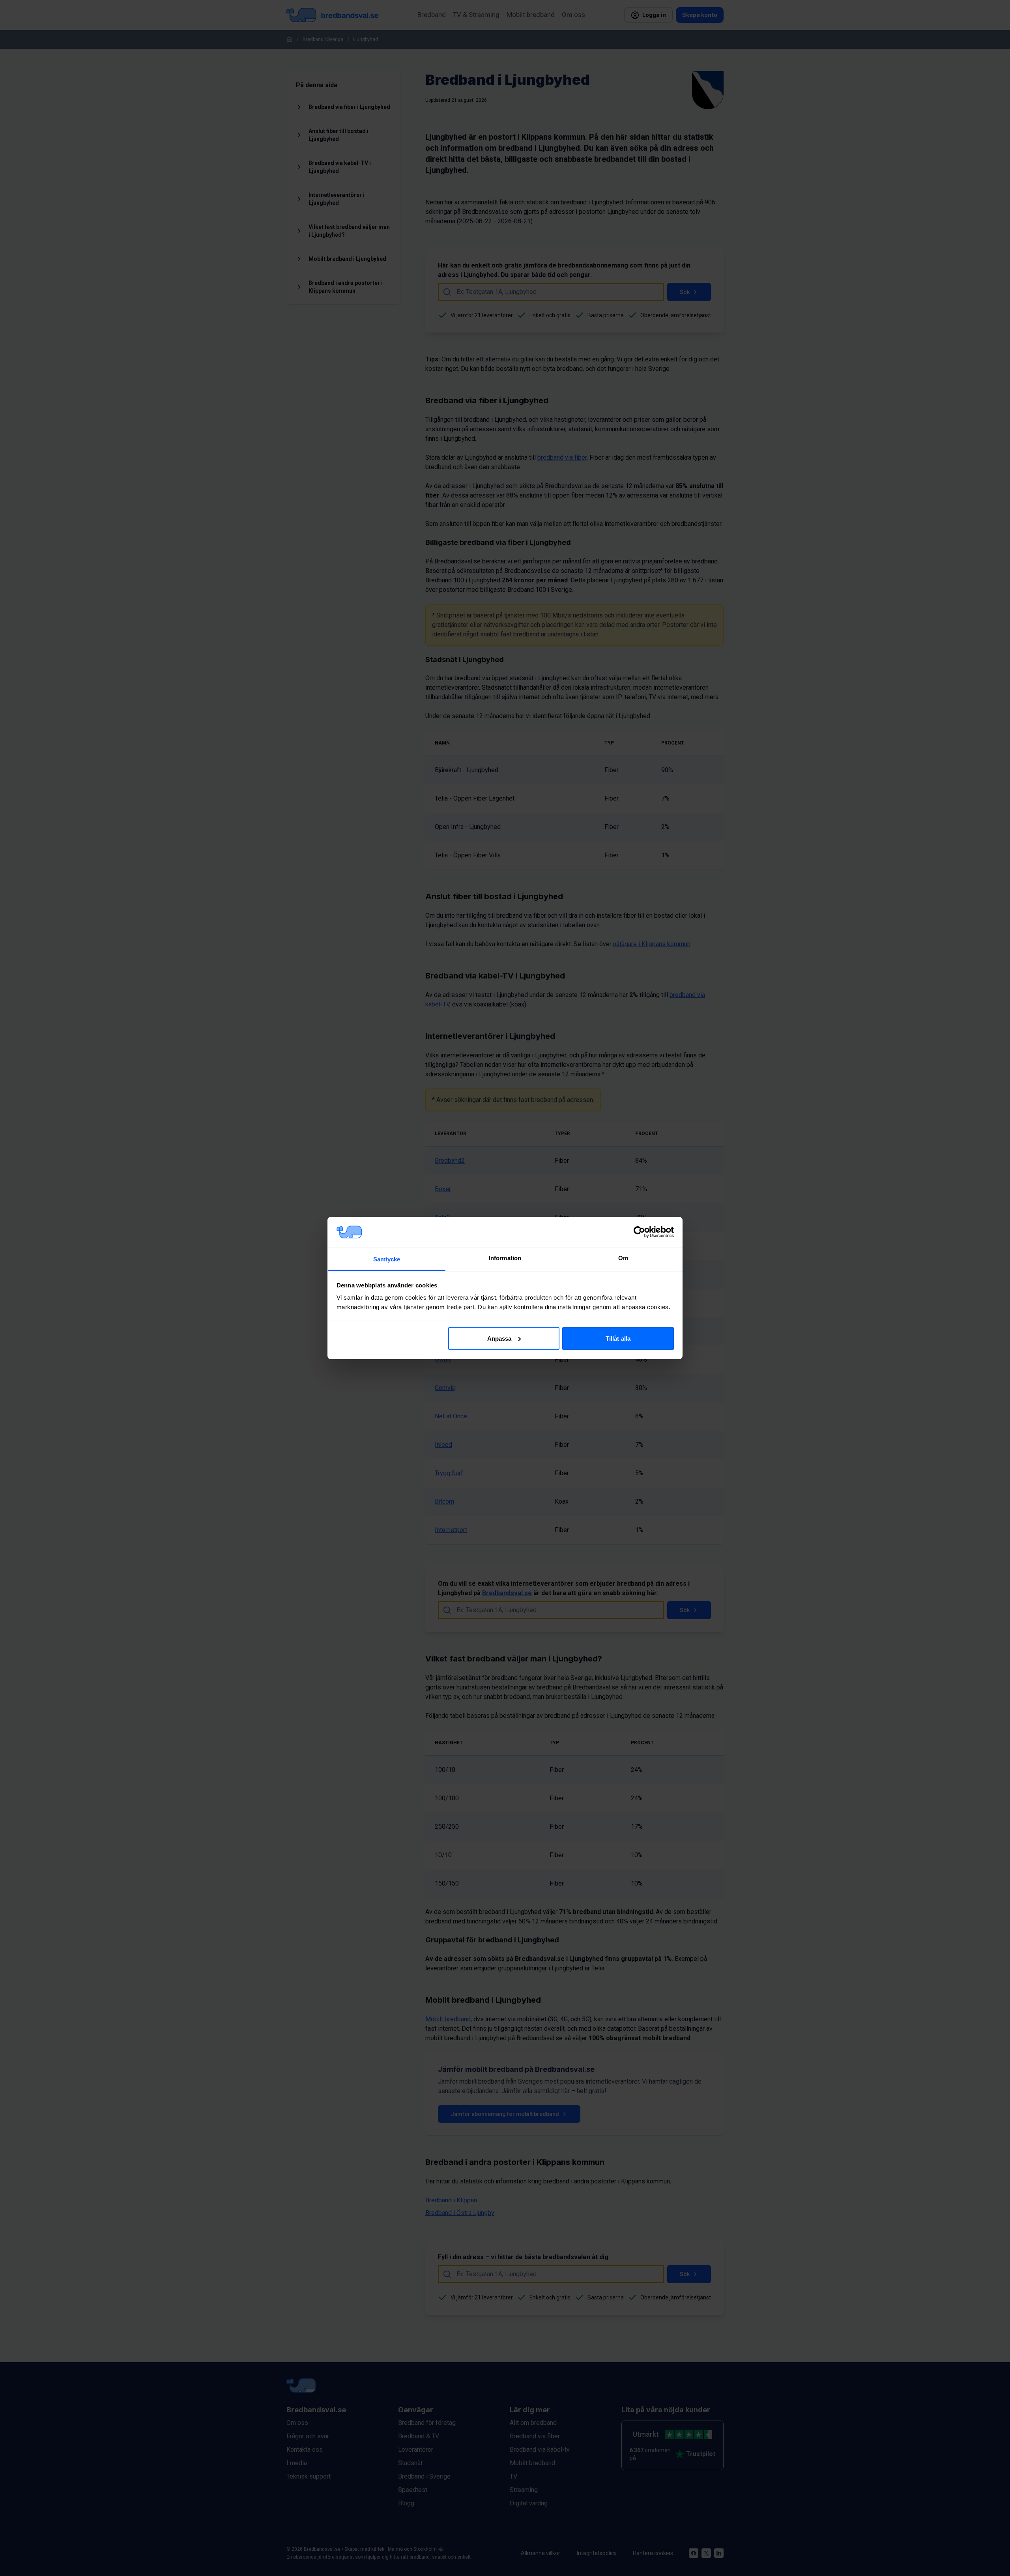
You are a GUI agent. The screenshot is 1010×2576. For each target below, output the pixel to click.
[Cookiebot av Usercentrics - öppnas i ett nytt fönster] (639, 1232)
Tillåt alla (618, 1338)
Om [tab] (623, 1258)
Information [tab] (505, 1258)
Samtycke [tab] (387, 1259)
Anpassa (499, 1338)
